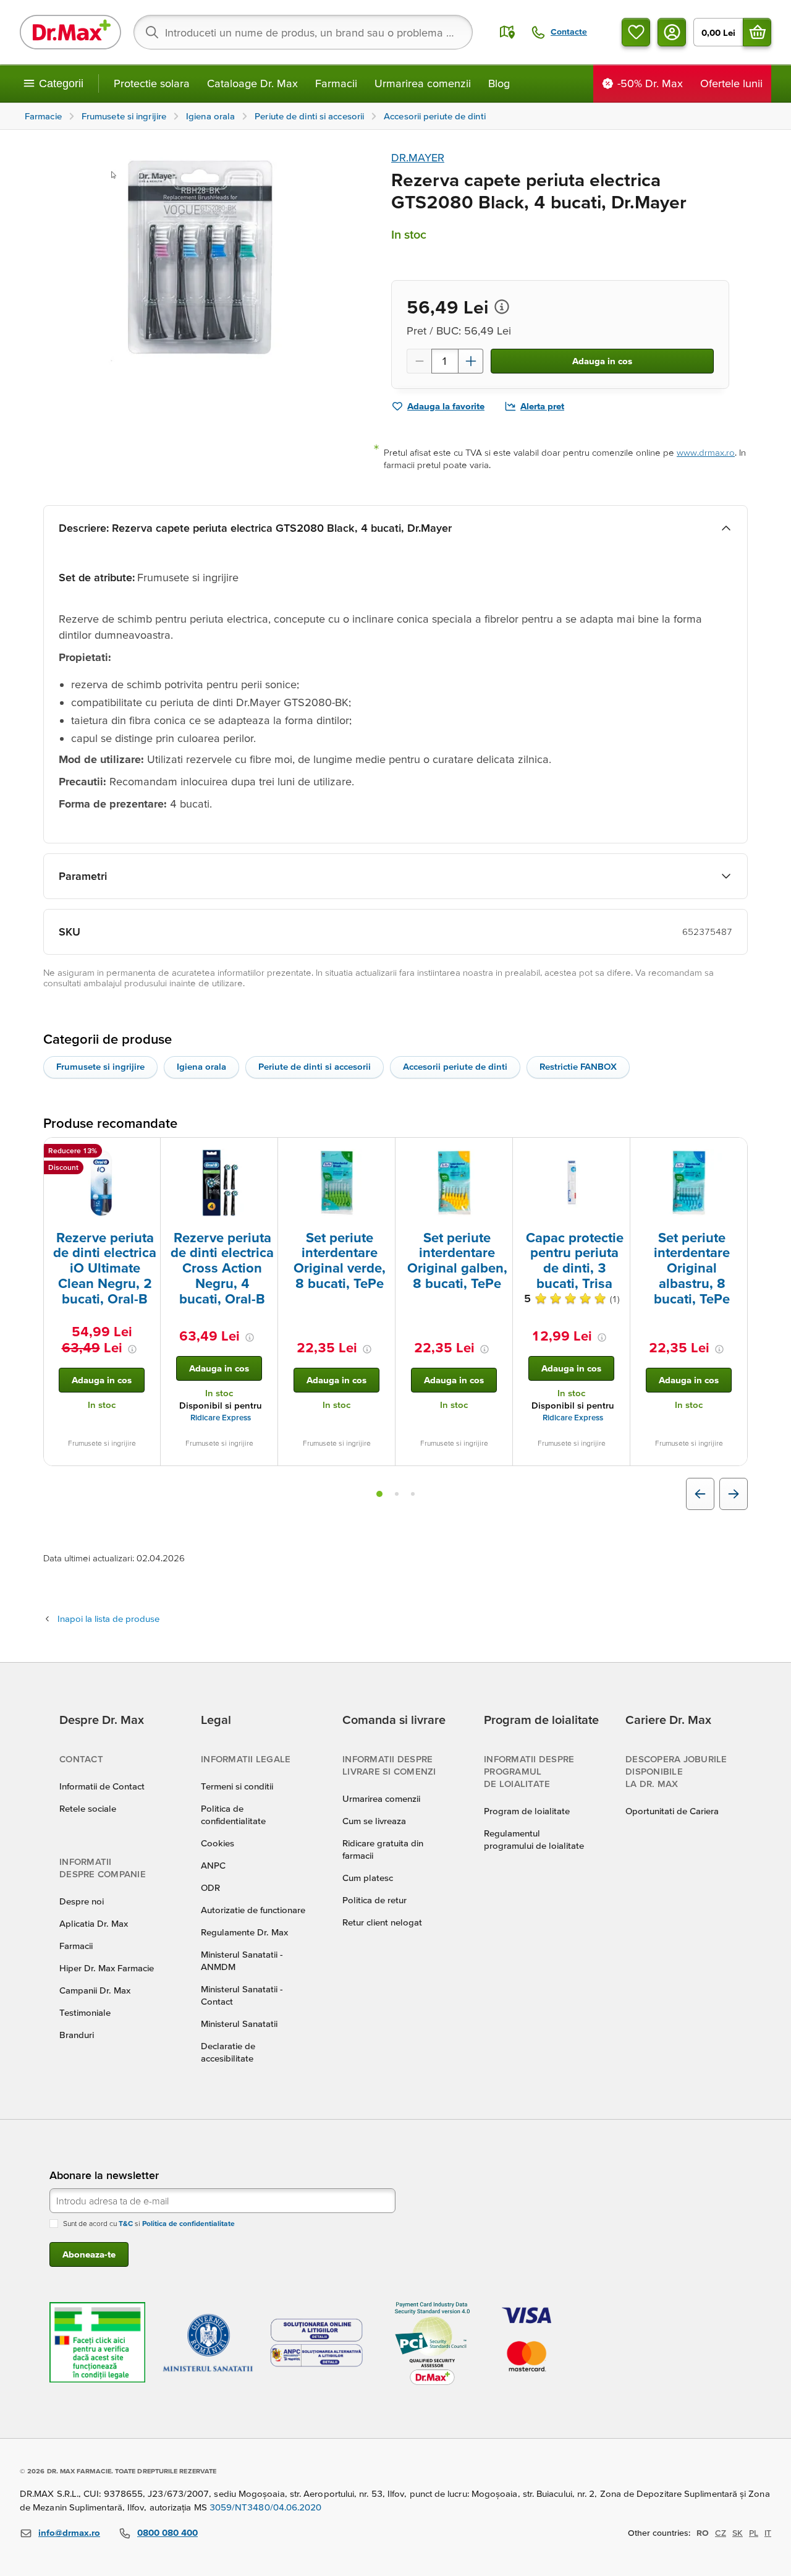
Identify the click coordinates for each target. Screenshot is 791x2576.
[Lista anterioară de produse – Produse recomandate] (700, 1494)
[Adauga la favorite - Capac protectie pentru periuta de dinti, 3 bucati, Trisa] (616, 1153)
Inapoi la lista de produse (108, 1619)
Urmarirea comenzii (423, 83)
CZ (721, 2533)
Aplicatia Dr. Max (94, 1923)
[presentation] (102, 1183)
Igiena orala (201, 1066)
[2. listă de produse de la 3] (397, 1494)
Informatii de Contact (102, 1786)
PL (754, 2533)
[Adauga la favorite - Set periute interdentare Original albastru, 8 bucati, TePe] (734, 1153)
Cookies (218, 1843)
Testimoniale (85, 2012)
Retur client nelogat (382, 1922)
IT (768, 2533)
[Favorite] (636, 32)
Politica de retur (374, 1900)
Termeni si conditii (237, 1786)
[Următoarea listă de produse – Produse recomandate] (734, 1494)
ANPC (213, 1865)
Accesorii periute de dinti (455, 1066)
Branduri (77, 2035)
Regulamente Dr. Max (244, 1932)
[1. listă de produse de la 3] (379, 1494)
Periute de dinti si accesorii (315, 1066)
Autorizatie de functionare (253, 1910)
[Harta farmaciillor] (507, 32)
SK (738, 2533)
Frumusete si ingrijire (100, 1066)
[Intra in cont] (672, 32)
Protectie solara (152, 83)
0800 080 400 (167, 2532)
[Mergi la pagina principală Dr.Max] (70, 32)
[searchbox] (303, 32)
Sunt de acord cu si (149, 2223)
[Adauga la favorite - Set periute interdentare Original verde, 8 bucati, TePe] (381, 1153)
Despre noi (82, 1901)
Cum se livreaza (374, 1821)
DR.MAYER (418, 157)
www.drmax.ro (706, 452)
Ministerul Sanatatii (239, 2024)
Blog (499, 83)
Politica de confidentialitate (188, 2223)
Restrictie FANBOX (578, 1066)
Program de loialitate (527, 1811)
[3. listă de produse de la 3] (413, 1494)
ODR (210, 1887)
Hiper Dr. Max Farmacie (107, 1968)
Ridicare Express (221, 1418)
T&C (126, 2223)
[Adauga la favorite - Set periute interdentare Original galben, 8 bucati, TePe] (499, 1153)
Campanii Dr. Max (95, 1990)
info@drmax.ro (69, 2532)
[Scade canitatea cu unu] (419, 361)
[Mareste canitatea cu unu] (471, 361)
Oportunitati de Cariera (672, 1811)
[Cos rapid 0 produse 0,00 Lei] (757, 32)
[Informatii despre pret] (502, 307)
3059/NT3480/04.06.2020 (266, 2507)
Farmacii (336, 83)
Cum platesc (368, 1878)
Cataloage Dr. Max (252, 83)
